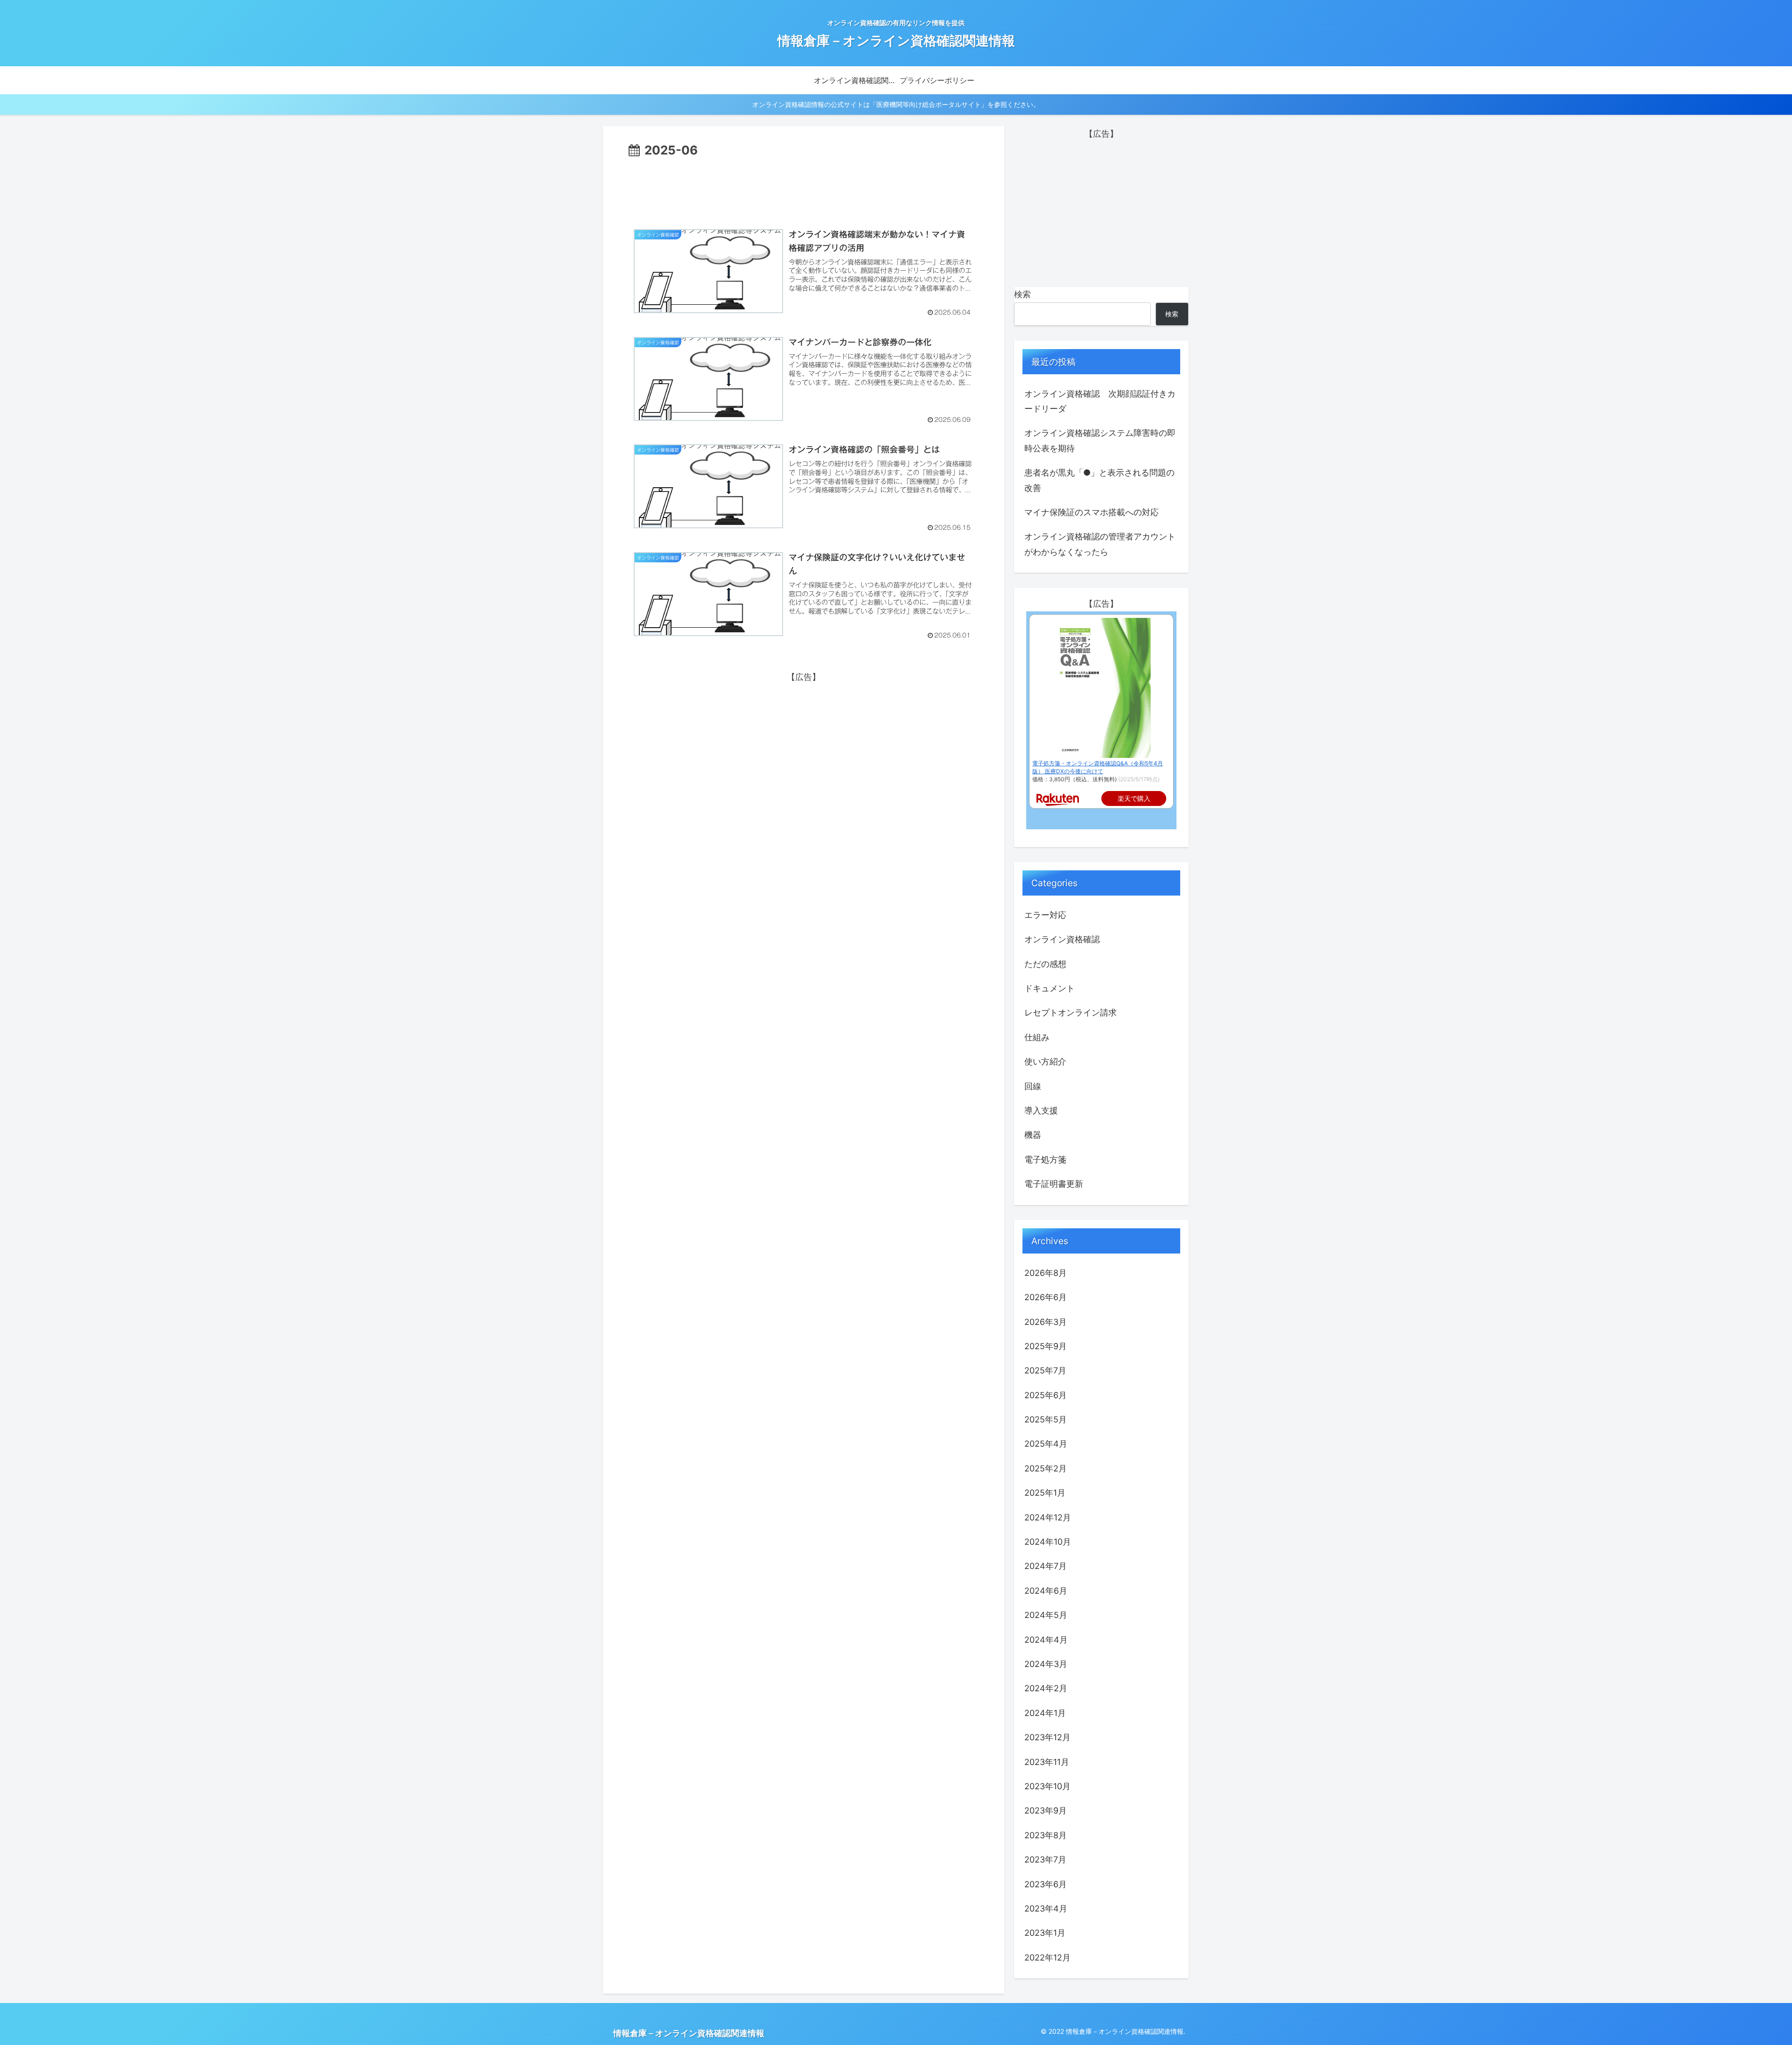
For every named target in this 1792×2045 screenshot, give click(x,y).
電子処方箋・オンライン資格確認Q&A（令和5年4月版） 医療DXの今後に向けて (1098, 767)
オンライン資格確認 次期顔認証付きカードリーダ (1100, 401)
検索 (1022, 294)
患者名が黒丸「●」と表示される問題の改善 (1099, 480)
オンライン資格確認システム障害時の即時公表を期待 (1100, 440)
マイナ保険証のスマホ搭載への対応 (1092, 512)
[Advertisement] (804, 186)
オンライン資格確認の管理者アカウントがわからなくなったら (1100, 544)
